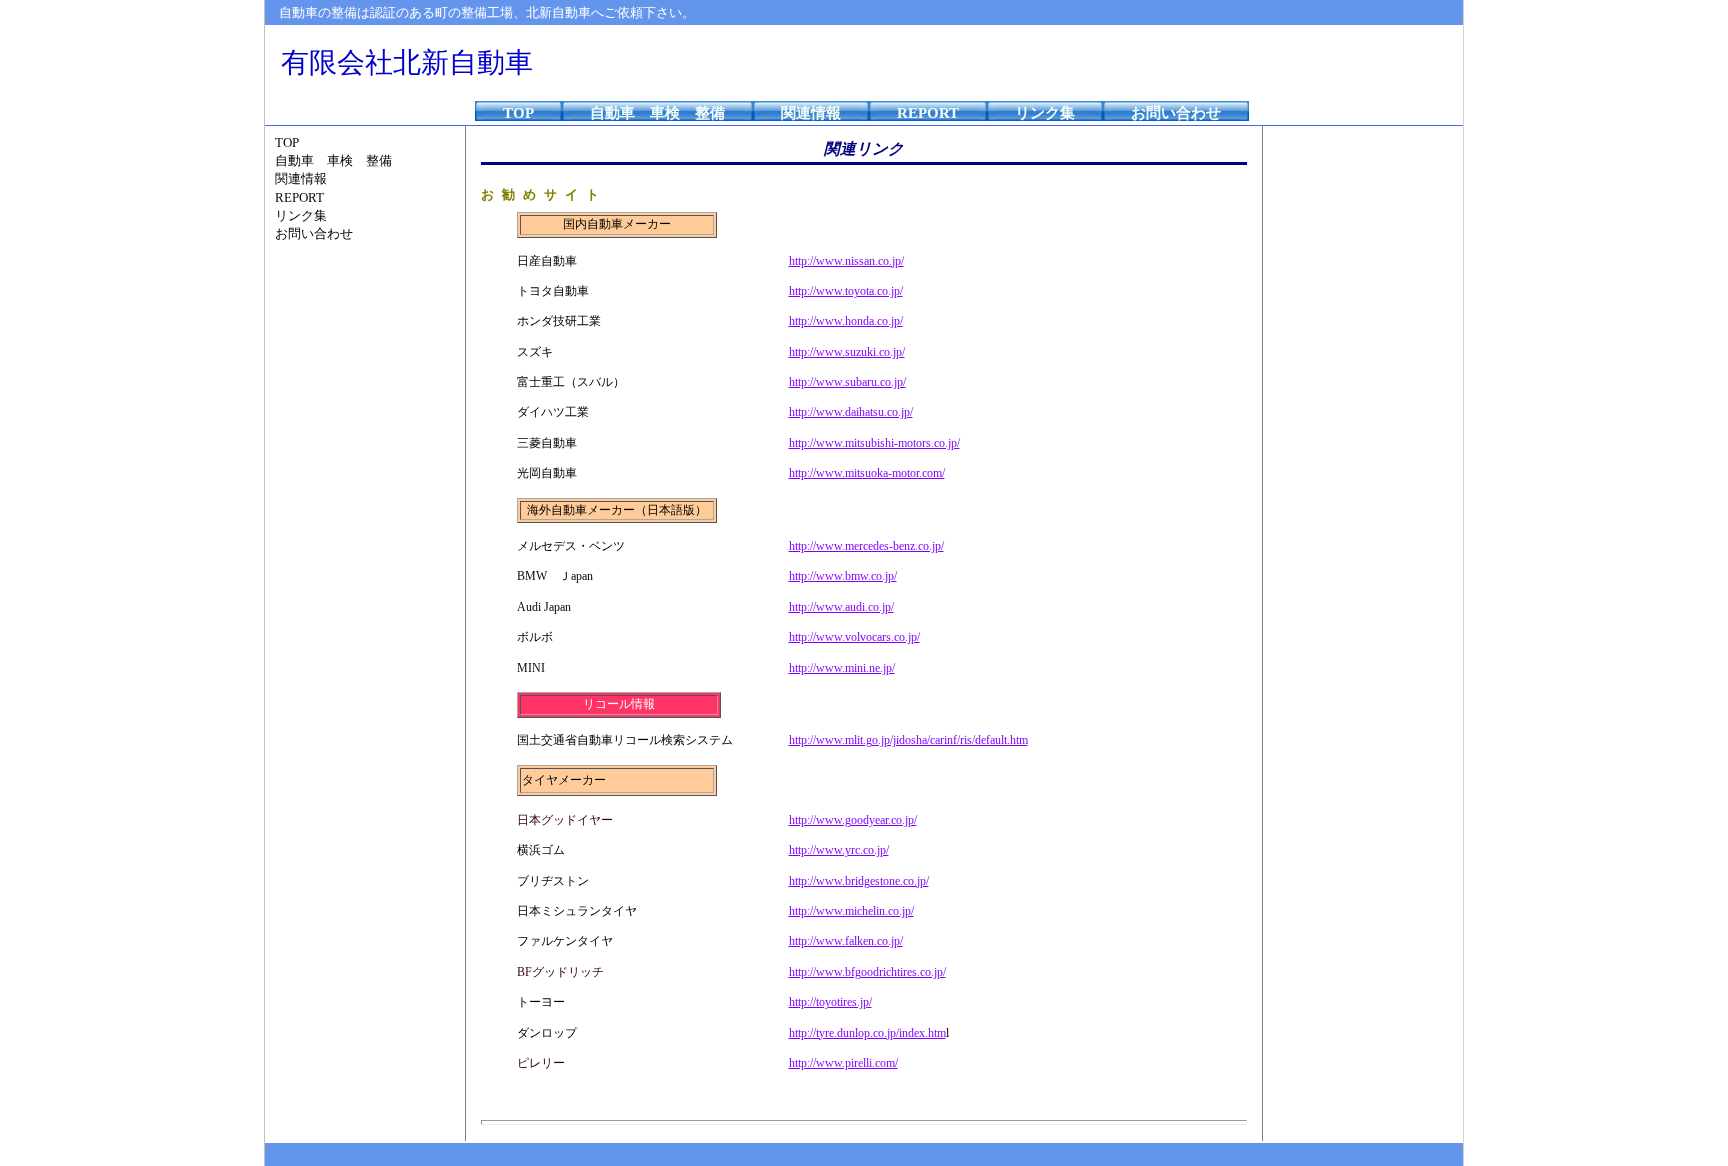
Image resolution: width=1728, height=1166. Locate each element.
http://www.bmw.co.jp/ (843, 576)
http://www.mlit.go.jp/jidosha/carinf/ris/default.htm (908, 740)
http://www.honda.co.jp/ (846, 321)
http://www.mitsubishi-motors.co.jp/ (874, 443)
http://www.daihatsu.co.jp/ (851, 412)
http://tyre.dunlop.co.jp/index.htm (867, 1033)
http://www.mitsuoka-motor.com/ (867, 473)
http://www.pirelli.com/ (843, 1063)
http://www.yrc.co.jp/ (839, 850)
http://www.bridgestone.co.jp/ (859, 881)
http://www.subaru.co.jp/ (847, 382)
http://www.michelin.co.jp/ (851, 911)
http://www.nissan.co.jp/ (846, 261)
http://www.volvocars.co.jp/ (854, 637)
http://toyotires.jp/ (830, 1002)
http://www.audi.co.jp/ (841, 607)
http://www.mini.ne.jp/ (842, 668)
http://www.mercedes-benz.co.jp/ (866, 546)
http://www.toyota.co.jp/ (846, 291)
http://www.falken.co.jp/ (846, 941)
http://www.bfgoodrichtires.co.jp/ (867, 972)
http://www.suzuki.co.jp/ (847, 352)
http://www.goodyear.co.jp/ (853, 820)
